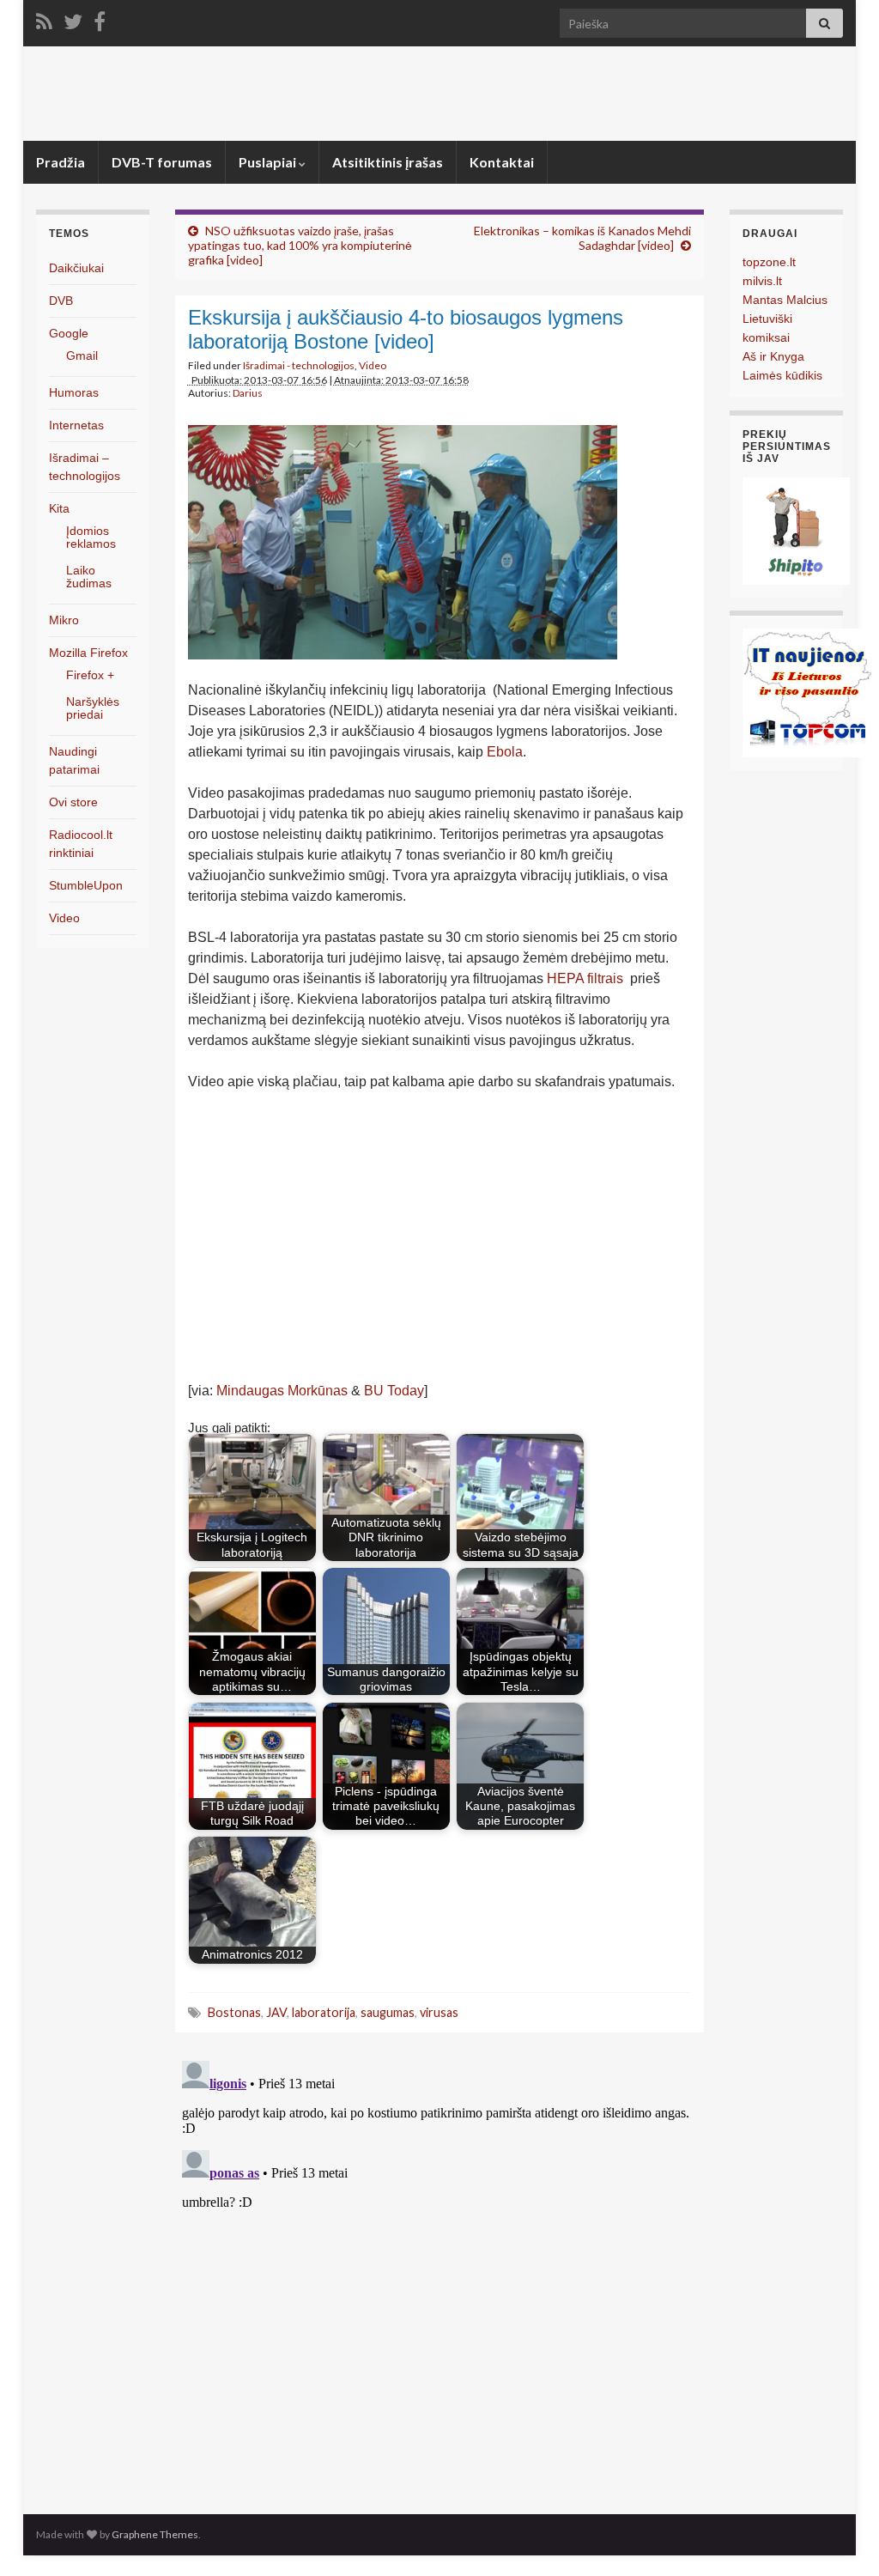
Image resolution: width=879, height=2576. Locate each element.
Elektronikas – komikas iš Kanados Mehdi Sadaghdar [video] (582, 238)
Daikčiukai (76, 268)
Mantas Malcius (785, 300)
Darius (248, 393)
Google (69, 333)
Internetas (76, 425)
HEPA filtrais (585, 978)
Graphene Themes (155, 2534)
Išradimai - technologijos (299, 365)
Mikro (64, 620)
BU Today (394, 1391)
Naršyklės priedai (93, 708)
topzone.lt (769, 262)
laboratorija (324, 2012)
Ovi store (73, 802)
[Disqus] (440, 2269)
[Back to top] (840, 2537)
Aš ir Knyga (773, 356)
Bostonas (234, 2012)
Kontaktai (502, 162)
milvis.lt (762, 281)
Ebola (505, 752)
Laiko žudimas (89, 577)
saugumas (388, 2012)
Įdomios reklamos (91, 537)
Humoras (74, 392)
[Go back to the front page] (439, 94)
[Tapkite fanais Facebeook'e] (100, 18)
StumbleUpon (86, 885)
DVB (61, 301)
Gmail (82, 355)
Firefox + (90, 675)
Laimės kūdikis (782, 375)
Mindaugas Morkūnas (282, 1391)
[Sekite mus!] (73, 18)
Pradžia (61, 162)
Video (373, 365)
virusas (439, 2012)
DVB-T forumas (162, 162)
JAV (276, 2012)
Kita (59, 508)
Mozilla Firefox (88, 653)
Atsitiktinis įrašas (388, 162)
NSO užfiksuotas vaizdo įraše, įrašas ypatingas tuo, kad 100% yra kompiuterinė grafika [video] (300, 245)
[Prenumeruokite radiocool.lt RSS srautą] (44, 18)
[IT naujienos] (807, 692)
